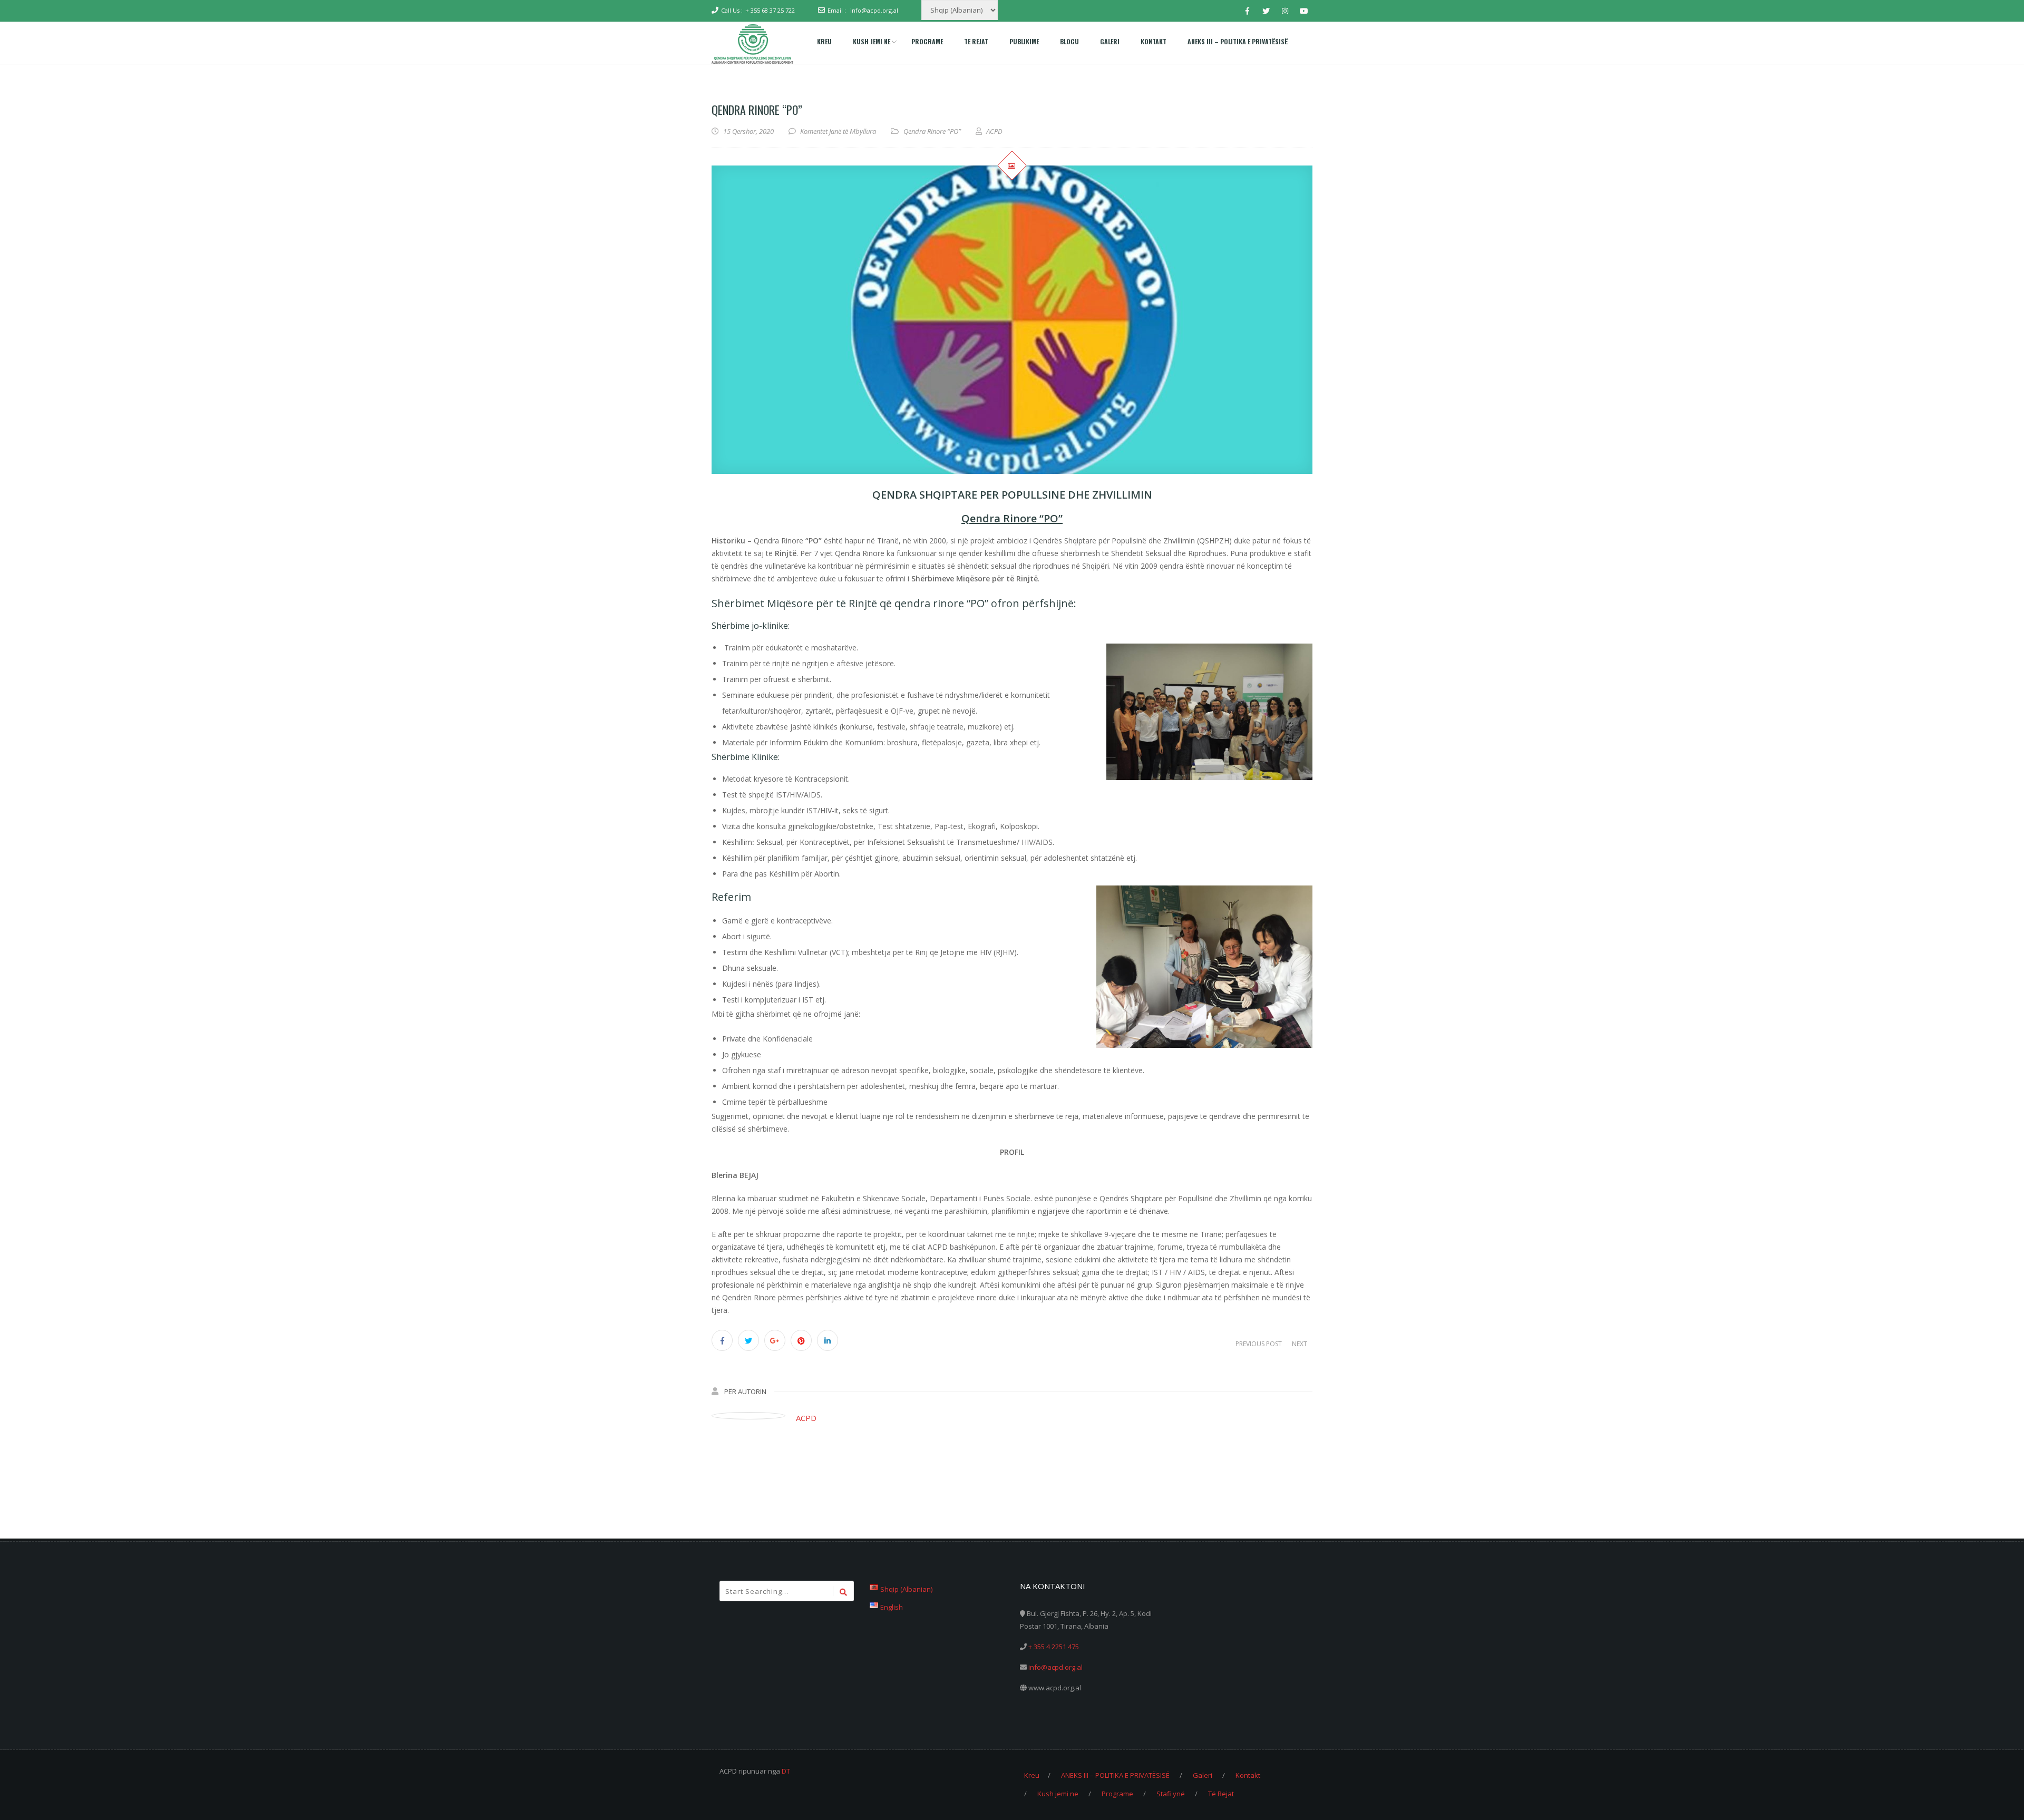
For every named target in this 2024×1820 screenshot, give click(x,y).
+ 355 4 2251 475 (1054, 1647)
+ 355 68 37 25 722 (770, 10)
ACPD (806, 1418)
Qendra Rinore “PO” (932, 131)
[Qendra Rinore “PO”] (1012, 320)
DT (786, 1771)
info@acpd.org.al (874, 10)
